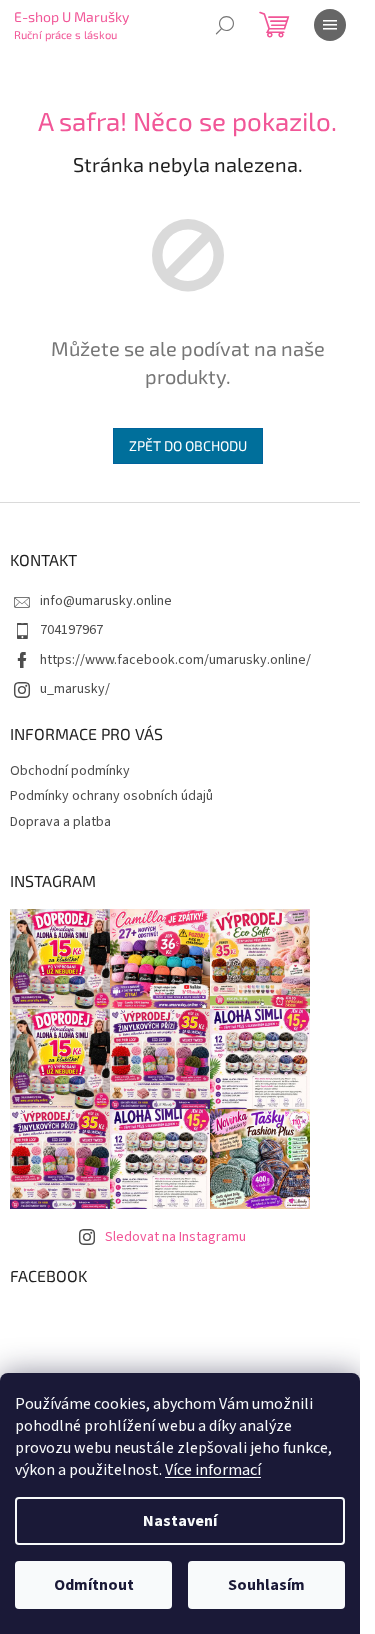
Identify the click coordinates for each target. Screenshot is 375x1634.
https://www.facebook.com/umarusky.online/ (175, 660)
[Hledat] (225, 25)
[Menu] (330, 25)
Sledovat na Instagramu (175, 1237)
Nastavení (180, 1521)
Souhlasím (266, 1585)
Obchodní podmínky (70, 771)
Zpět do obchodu (188, 445)
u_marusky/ (75, 689)
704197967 (71, 630)
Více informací (213, 1470)
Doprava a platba (60, 822)
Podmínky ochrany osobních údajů (111, 796)
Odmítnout (94, 1585)
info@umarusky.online (106, 601)
